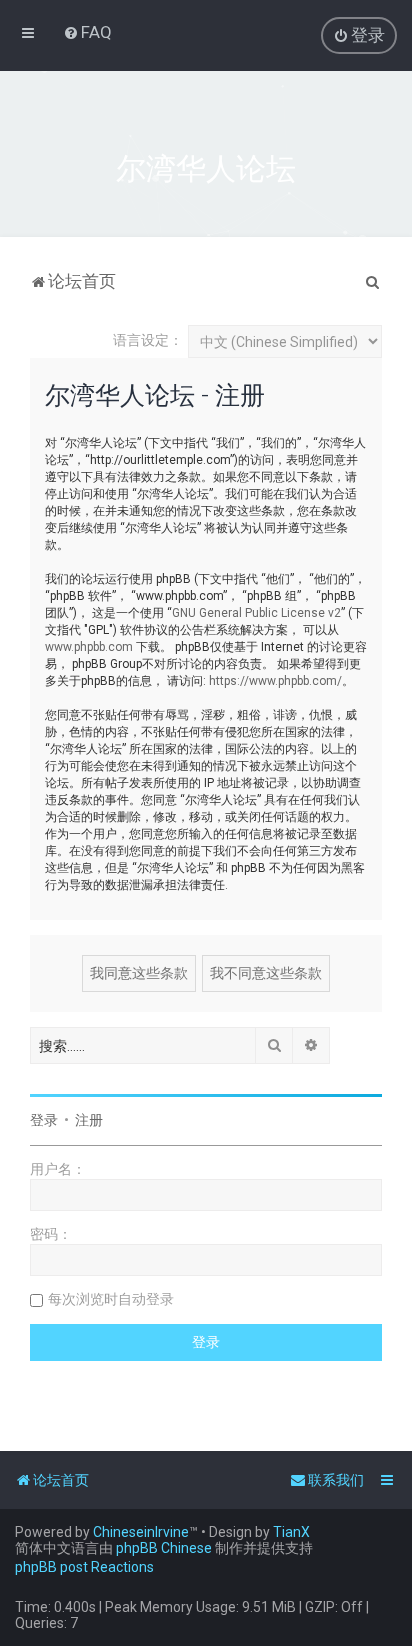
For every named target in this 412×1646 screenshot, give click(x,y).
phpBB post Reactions (84, 1567)
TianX (291, 1532)
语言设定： (148, 340)
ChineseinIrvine (141, 1532)
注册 (89, 1120)
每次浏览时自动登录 (111, 1299)
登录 (44, 1120)
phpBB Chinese (164, 1548)
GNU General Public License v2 (256, 613)
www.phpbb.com (89, 647)
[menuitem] (87, 32)
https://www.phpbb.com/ (275, 681)
